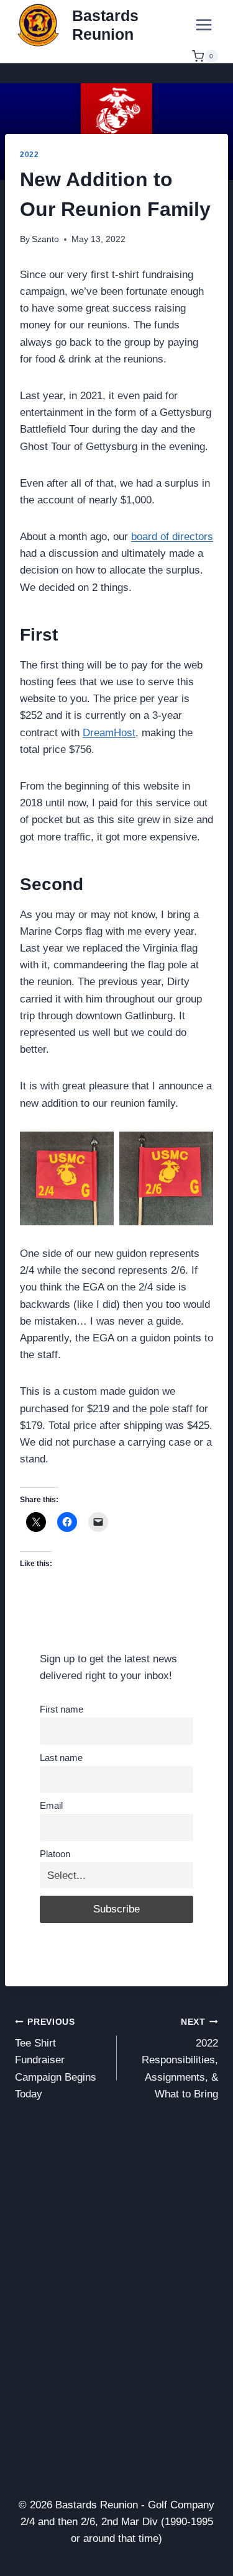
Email (51, 1805)
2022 (29, 155)
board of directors (172, 537)
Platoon (55, 1854)
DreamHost (109, 733)
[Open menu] (203, 25)
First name (62, 1709)
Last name (61, 1758)
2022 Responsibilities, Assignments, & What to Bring (180, 2059)
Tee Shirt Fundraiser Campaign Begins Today (56, 2059)
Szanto (45, 239)
